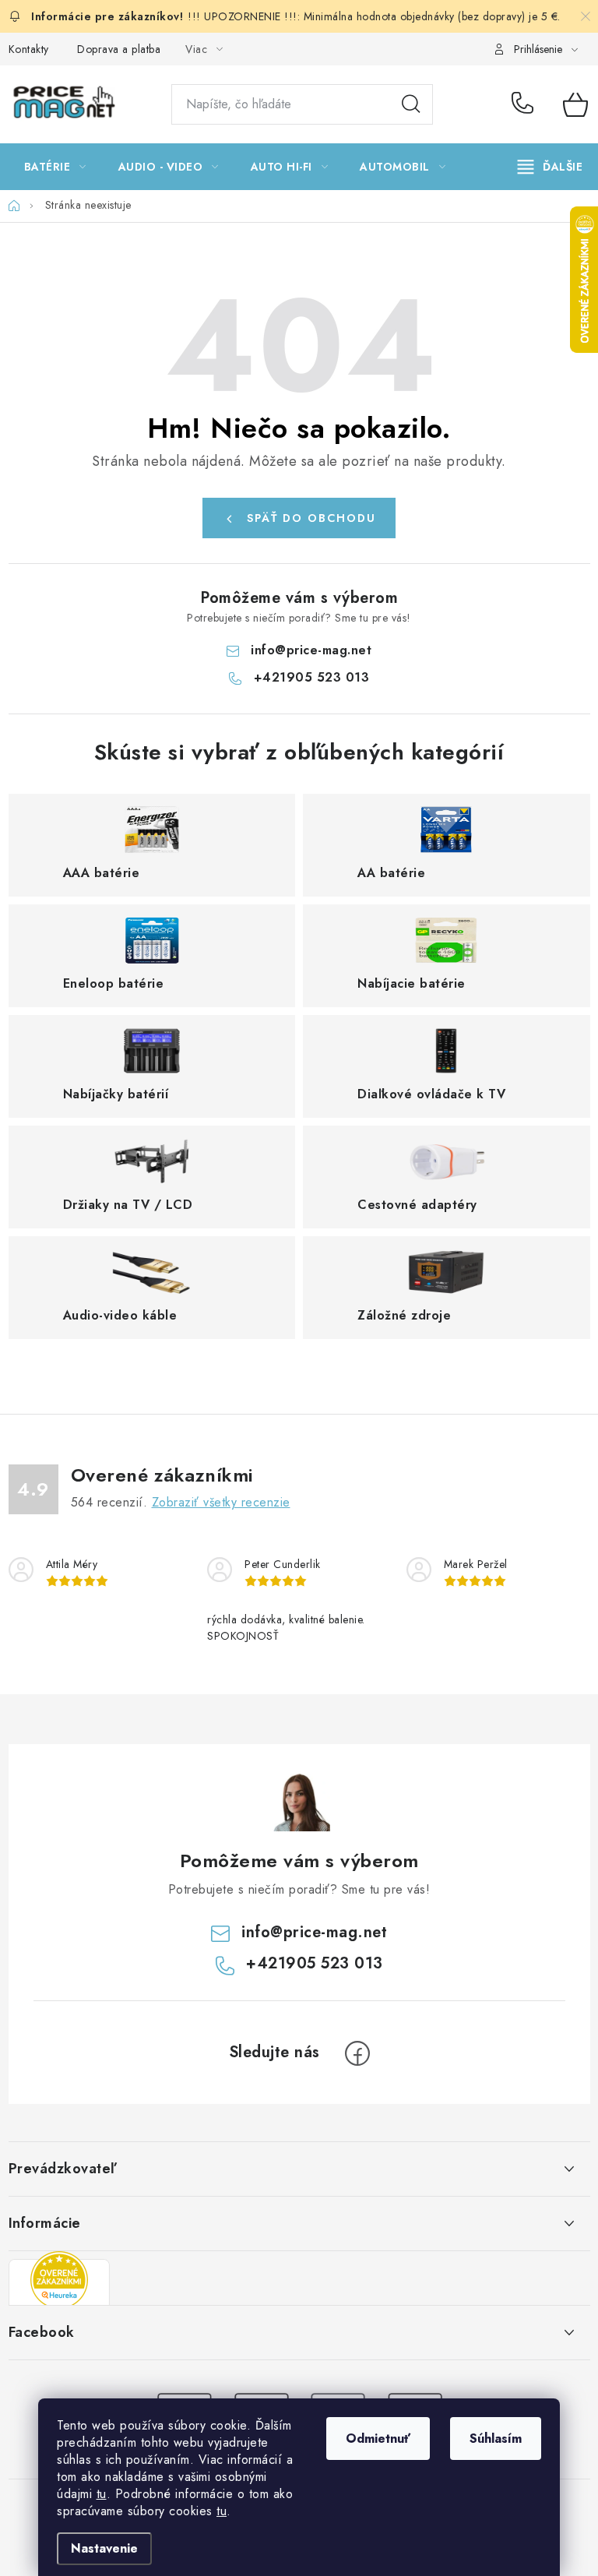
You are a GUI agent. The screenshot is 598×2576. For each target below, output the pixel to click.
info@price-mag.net (311, 650)
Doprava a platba (119, 49)
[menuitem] (55, 167)
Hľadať (411, 104)
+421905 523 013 (526, 104)
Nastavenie (104, 2548)
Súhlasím (496, 2439)
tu (102, 2494)
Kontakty (29, 49)
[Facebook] (357, 2053)
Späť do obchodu (311, 518)
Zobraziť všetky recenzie (221, 1502)
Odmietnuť (378, 2439)
